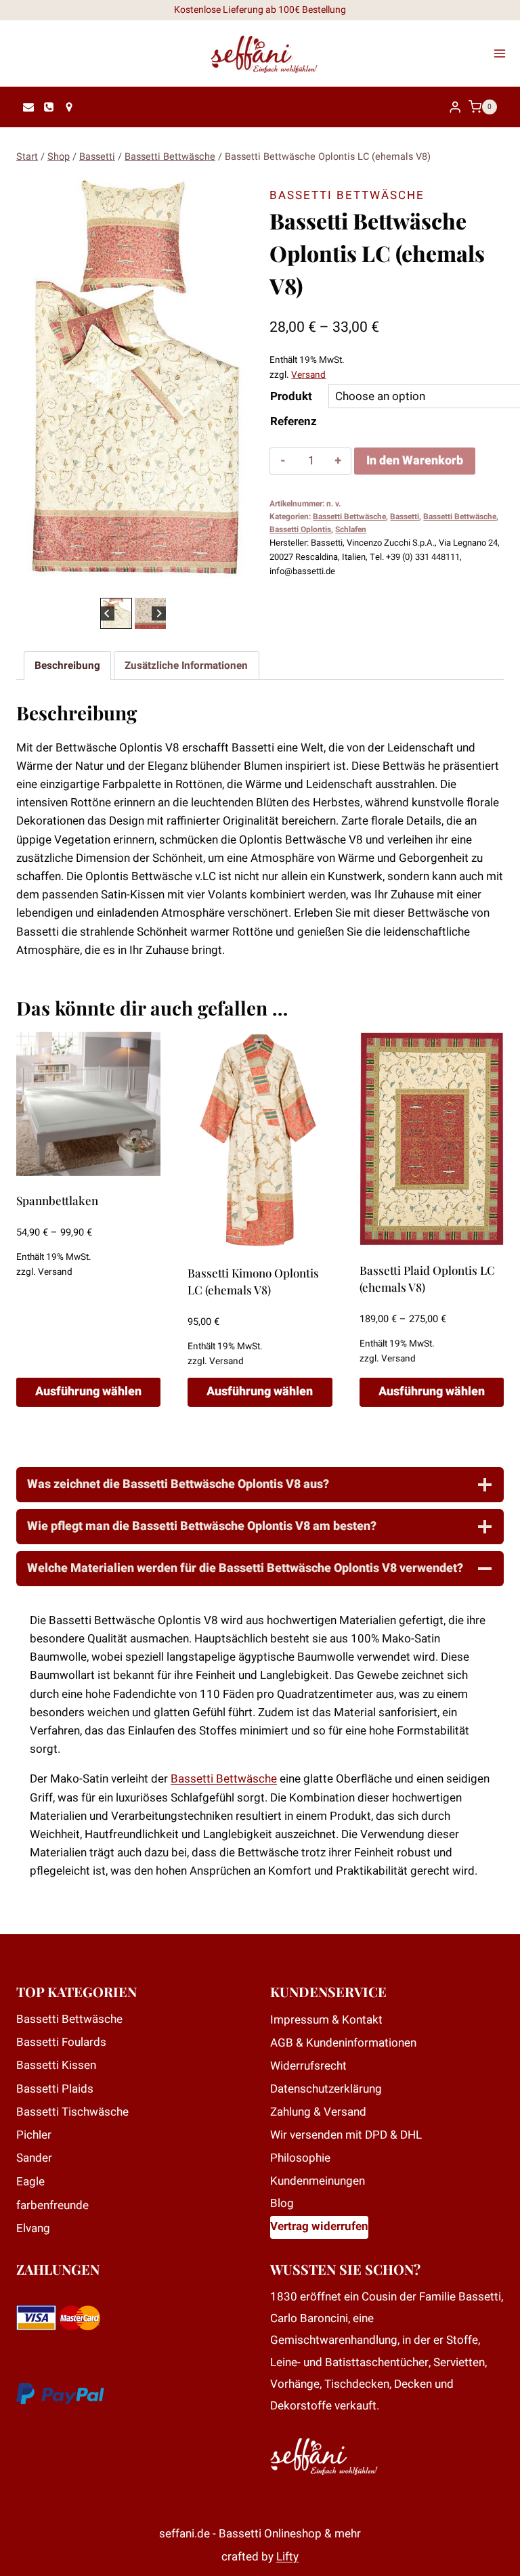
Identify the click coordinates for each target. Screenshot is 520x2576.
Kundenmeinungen (318, 2181)
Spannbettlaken (57, 1200)
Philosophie (300, 2158)
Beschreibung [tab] (67, 665)
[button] (116, 613)
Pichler (34, 2135)
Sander (34, 2158)
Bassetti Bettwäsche (347, 195)
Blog (282, 2203)
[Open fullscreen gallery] (237, 581)
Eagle (30, 2182)
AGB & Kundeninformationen (343, 2043)
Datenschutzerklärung (326, 2089)
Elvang (33, 2228)
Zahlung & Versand (318, 2112)
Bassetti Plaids (55, 2089)
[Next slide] (159, 613)
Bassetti (405, 517)
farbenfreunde (52, 2205)
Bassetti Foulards (61, 2042)
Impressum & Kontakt (326, 2020)
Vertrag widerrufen (319, 2226)
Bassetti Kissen (56, 2065)
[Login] (455, 107)
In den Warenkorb (415, 461)
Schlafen (351, 530)
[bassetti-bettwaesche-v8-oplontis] (133, 379)
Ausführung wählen (88, 1392)
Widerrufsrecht (308, 2066)
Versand (308, 375)
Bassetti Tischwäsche (72, 2112)
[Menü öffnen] (504, 53)
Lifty (287, 2557)
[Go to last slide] (107, 613)
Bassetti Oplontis (300, 530)
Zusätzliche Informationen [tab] (186, 665)
